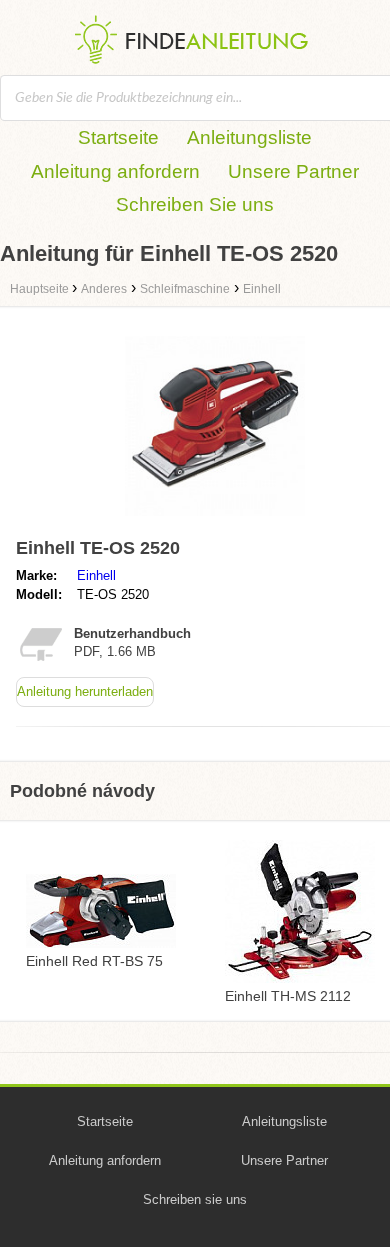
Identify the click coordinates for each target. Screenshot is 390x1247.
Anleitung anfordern (115, 171)
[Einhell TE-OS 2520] (215, 520)
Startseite (118, 137)
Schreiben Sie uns (195, 204)
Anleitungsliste (249, 137)
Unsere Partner (293, 171)
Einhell (96, 575)
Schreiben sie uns (195, 1199)
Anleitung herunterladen (85, 691)
